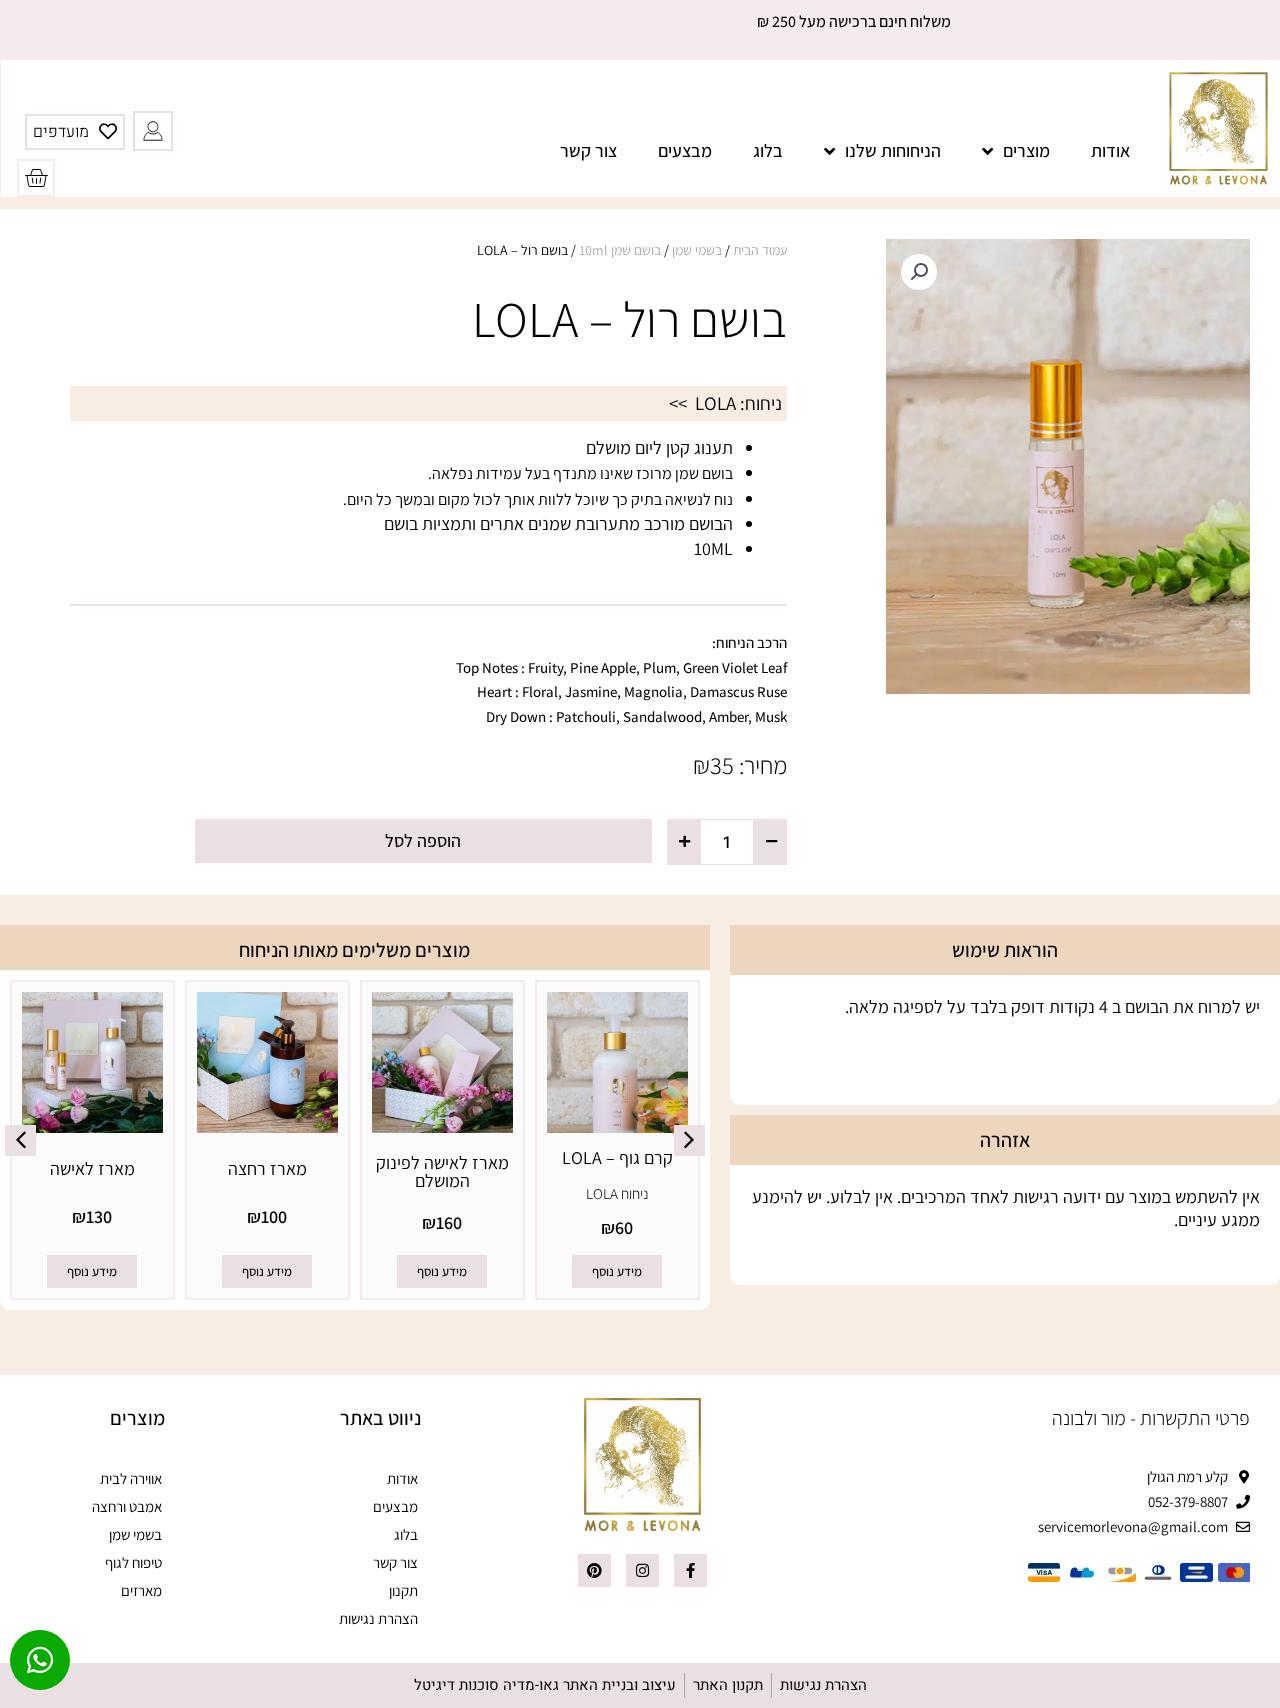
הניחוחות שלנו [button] (893, 150)
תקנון (403, 1590)
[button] (919, 272)
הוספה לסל (423, 840)
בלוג (768, 150)
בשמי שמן (697, 250)
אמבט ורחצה (127, 1506)
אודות (1110, 150)
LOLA (715, 403)
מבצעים (685, 150)
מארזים (141, 1590)
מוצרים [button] (1026, 150)
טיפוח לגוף (133, 1562)
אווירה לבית (131, 1478)
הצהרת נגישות (378, 1618)
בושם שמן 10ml (620, 250)
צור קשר (588, 150)
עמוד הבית (760, 250)
